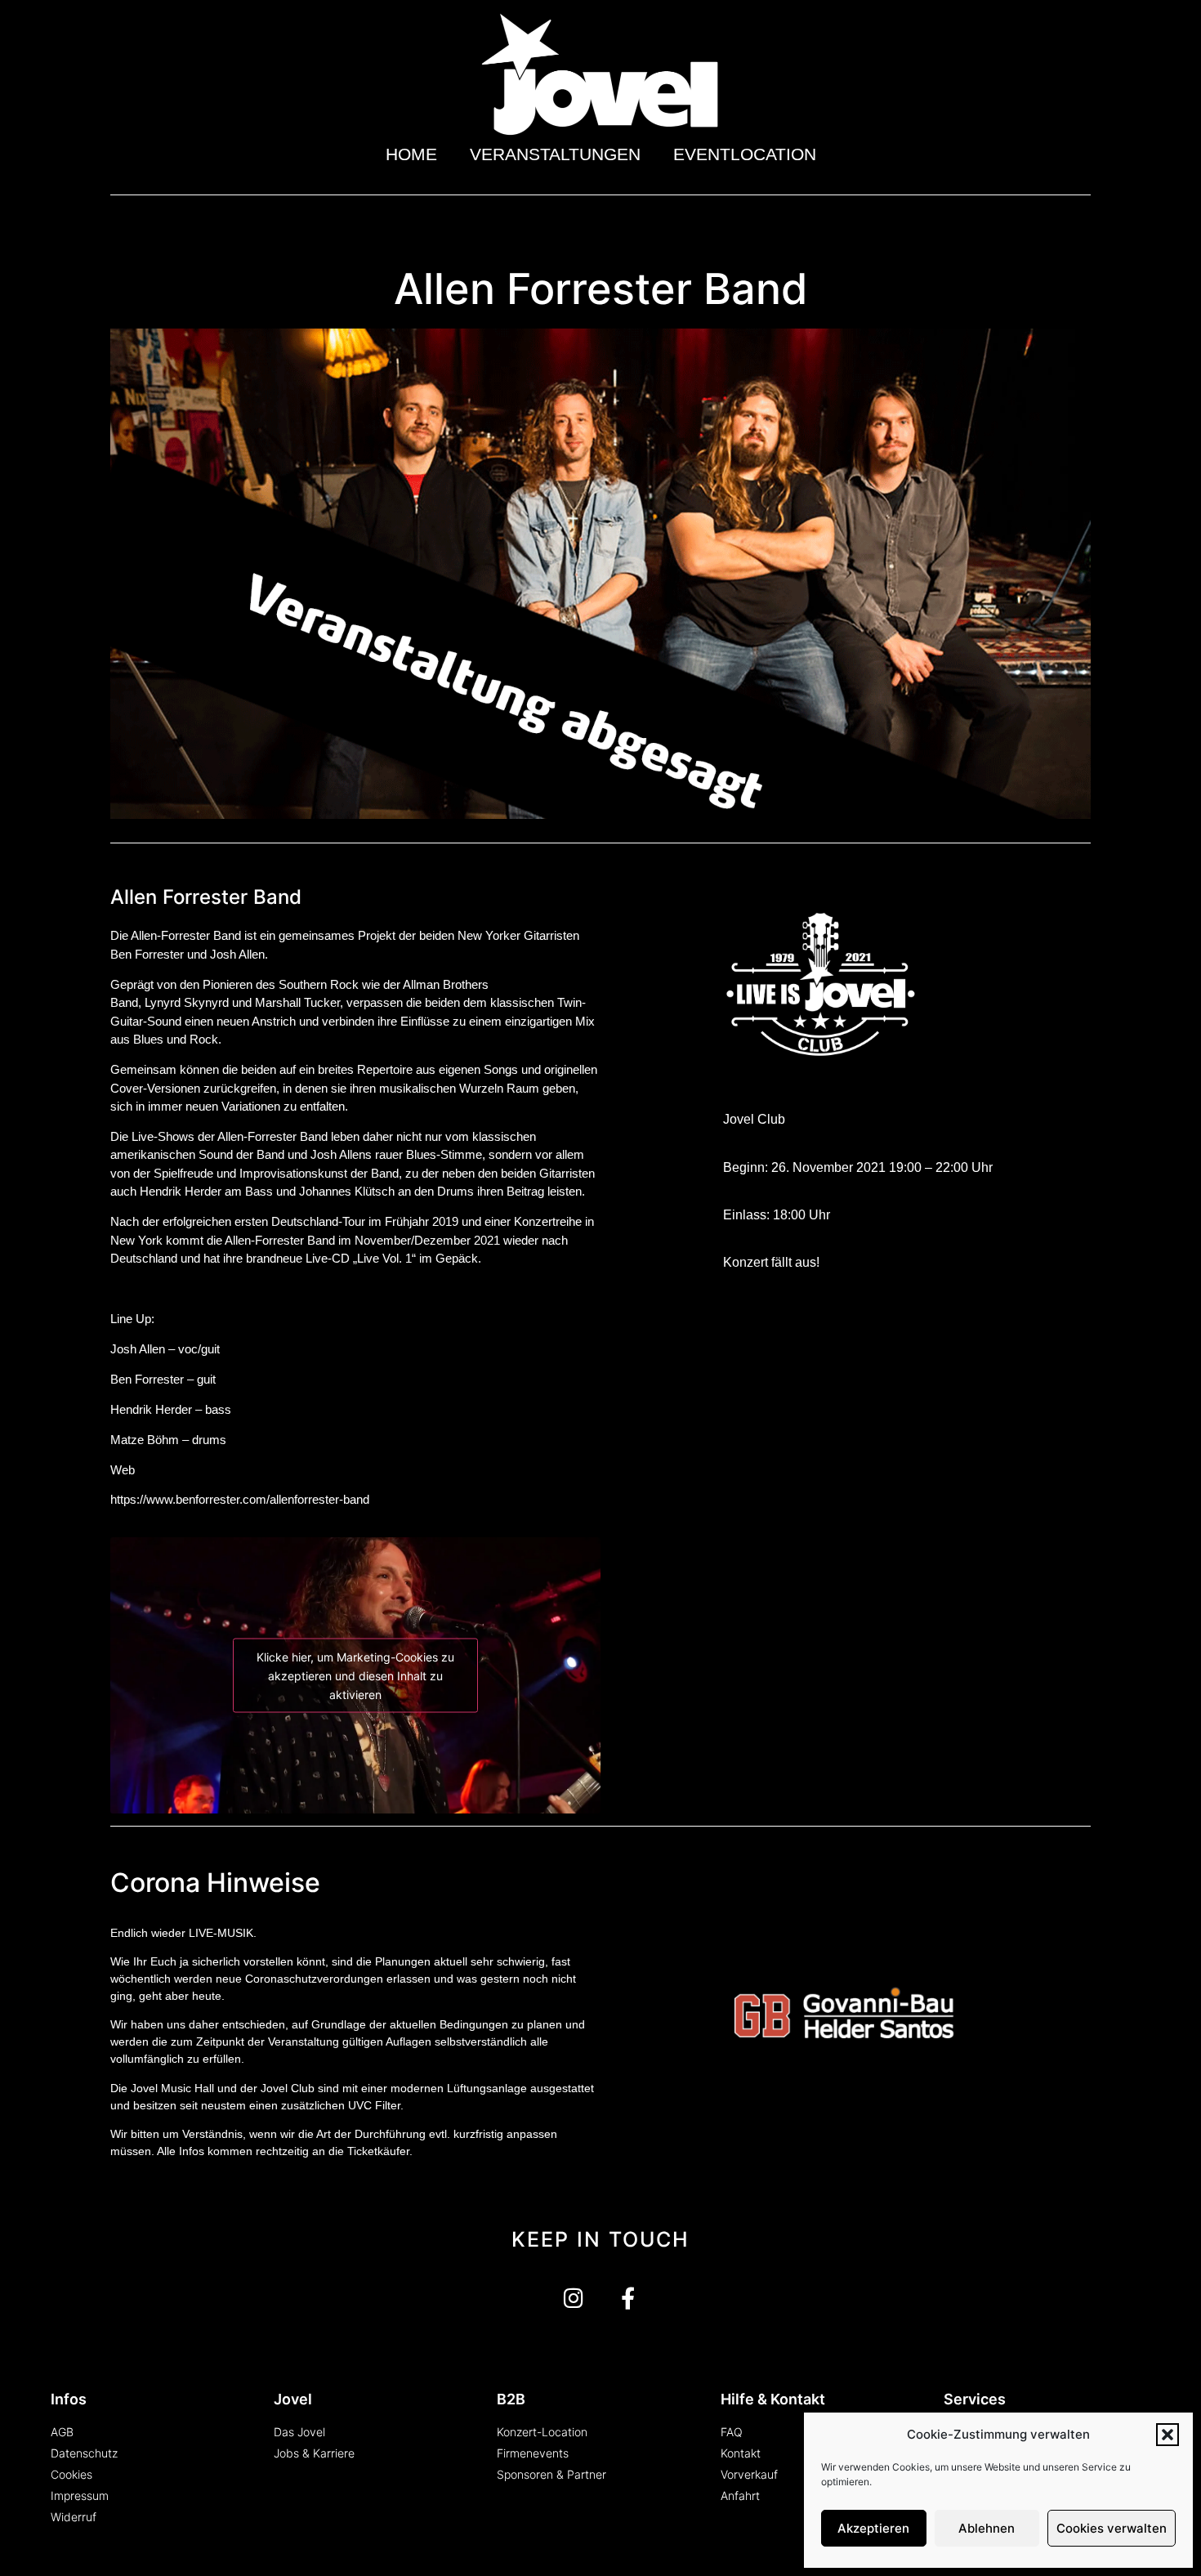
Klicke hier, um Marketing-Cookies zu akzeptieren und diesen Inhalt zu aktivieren (355, 1676)
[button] (1168, 2435)
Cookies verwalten (1112, 2528)
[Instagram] (573, 2298)
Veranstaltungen (555, 154)
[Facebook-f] (628, 2298)
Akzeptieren (873, 2528)
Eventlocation (745, 154)
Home (411, 154)
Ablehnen (987, 2528)
